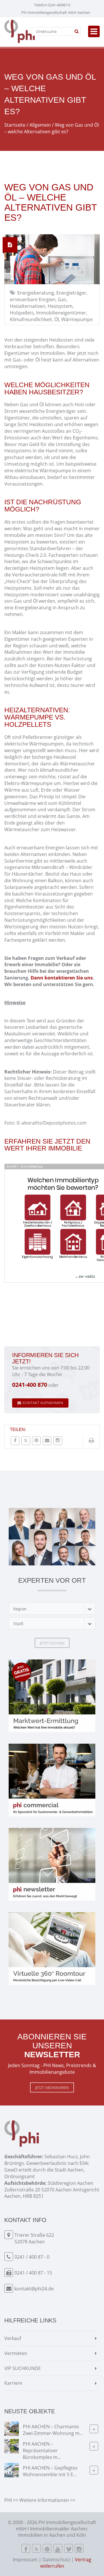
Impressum (25, 2560)
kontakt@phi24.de (34, 2289)
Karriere (13, 2383)
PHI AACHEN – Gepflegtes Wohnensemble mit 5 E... (50, 2471)
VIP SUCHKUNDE (23, 2368)
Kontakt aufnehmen (43, 1403)
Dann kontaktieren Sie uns (62, 978)
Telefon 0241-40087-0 (52, 5)
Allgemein (40, 125)
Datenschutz (56, 2560)
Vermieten (16, 2353)
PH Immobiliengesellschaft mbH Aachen (56, 12)
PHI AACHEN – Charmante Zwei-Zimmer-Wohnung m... (53, 2430)
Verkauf (13, 2338)
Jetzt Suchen (52, 1643)
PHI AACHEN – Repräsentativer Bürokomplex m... (42, 2451)
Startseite (15, 125)
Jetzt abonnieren (52, 2088)
